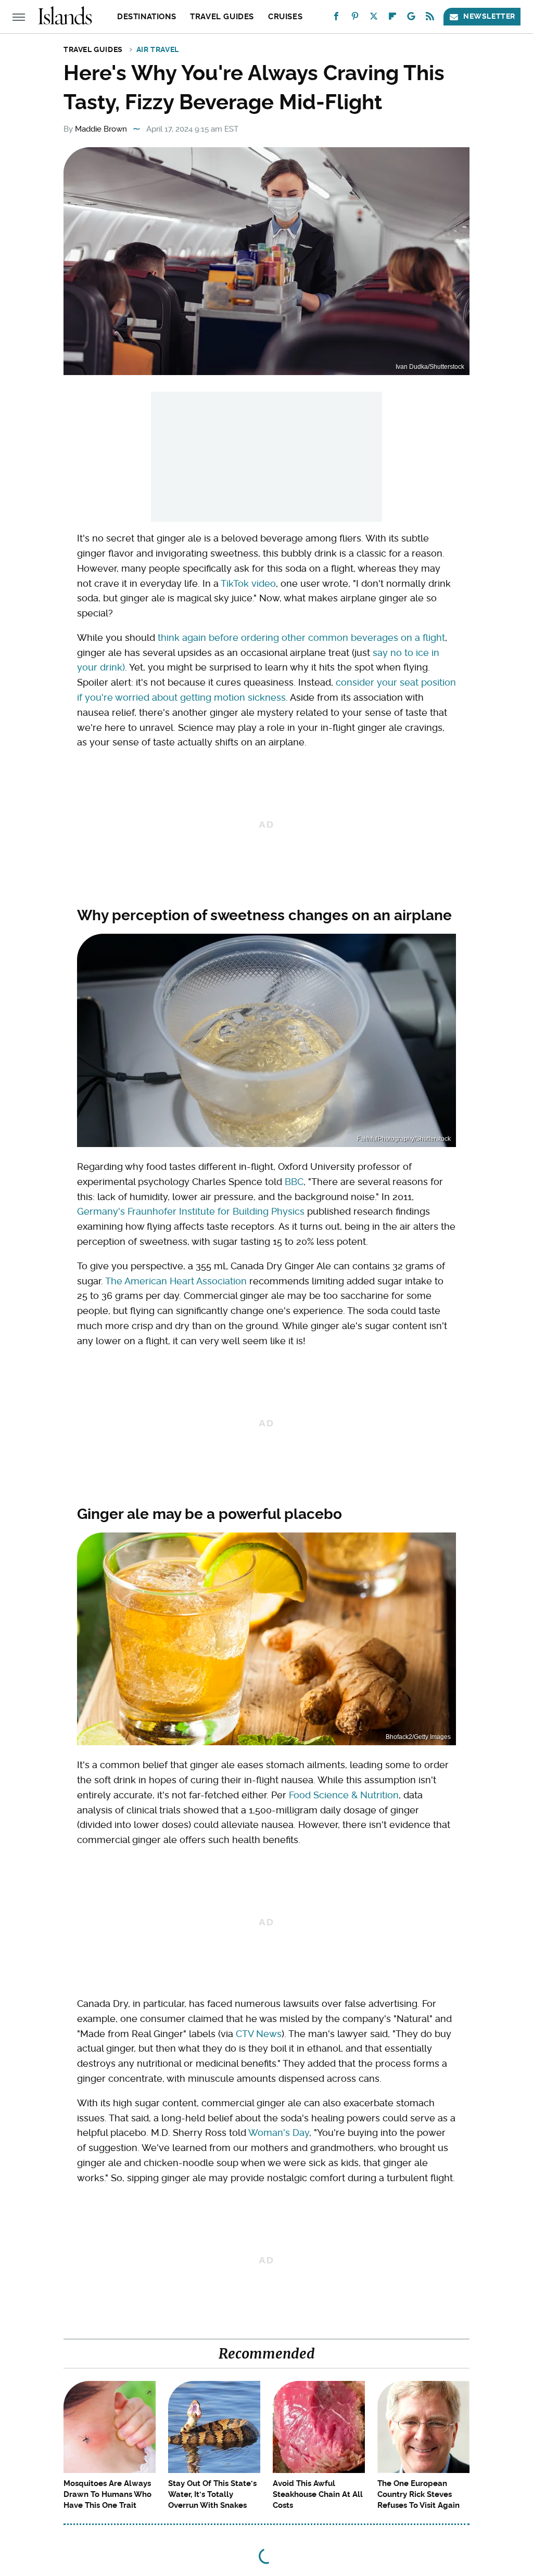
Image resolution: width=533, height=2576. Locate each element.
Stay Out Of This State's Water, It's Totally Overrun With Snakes (212, 2494)
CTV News (259, 2034)
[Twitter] (374, 18)
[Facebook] (336, 18)
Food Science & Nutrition (344, 1795)
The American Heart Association (176, 1281)
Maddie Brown (101, 129)
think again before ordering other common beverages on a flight (301, 637)
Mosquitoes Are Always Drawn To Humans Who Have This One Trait (107, 2494)
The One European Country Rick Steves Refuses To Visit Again (418, 2494)
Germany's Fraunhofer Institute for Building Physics (191, 1211)
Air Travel (158, 49)
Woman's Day (279, 2133)
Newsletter (489, 16)
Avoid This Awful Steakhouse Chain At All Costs (318, 2494)
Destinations (147, 17)
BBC (294, 1182)
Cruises (285, 17)
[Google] (411, 18)
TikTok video (248, 583)
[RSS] (430, 18)
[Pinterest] (355, 18)
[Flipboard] (392, 18)
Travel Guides (222, 17)
